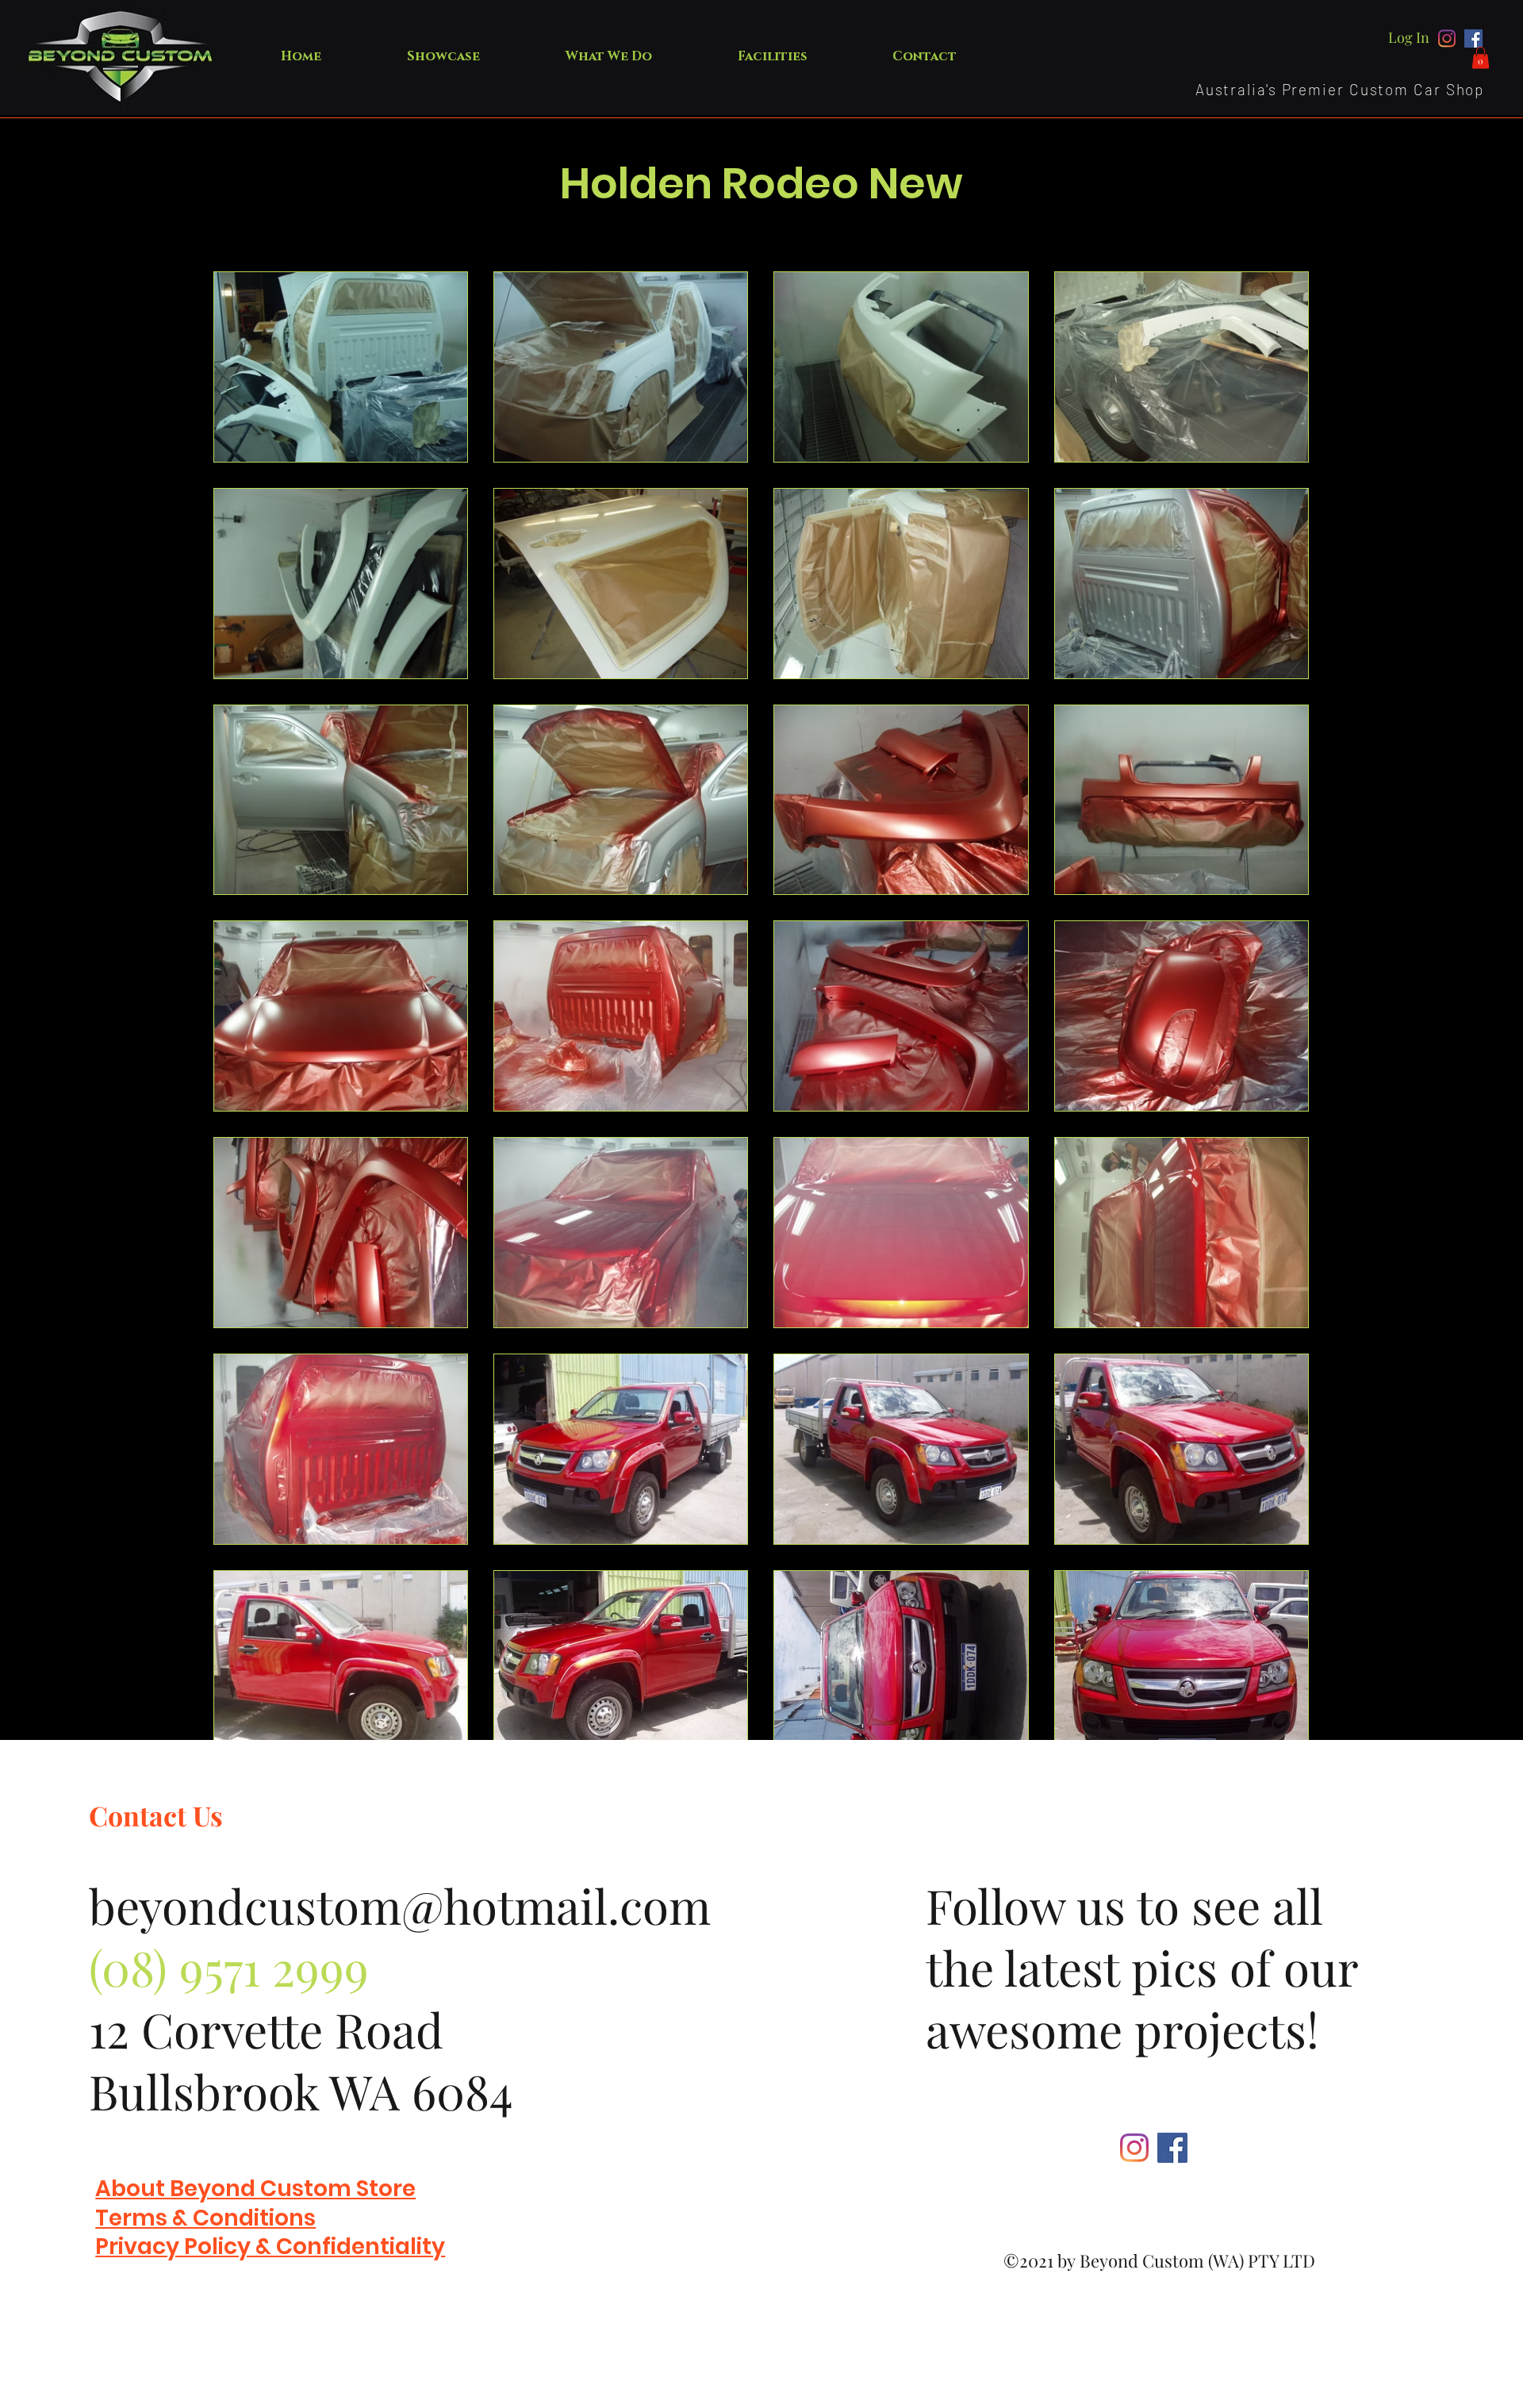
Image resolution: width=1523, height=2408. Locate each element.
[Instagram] (1447, 38)
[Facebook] (1473, 38)
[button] (1481, 58)
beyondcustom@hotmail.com (400, 1905)
